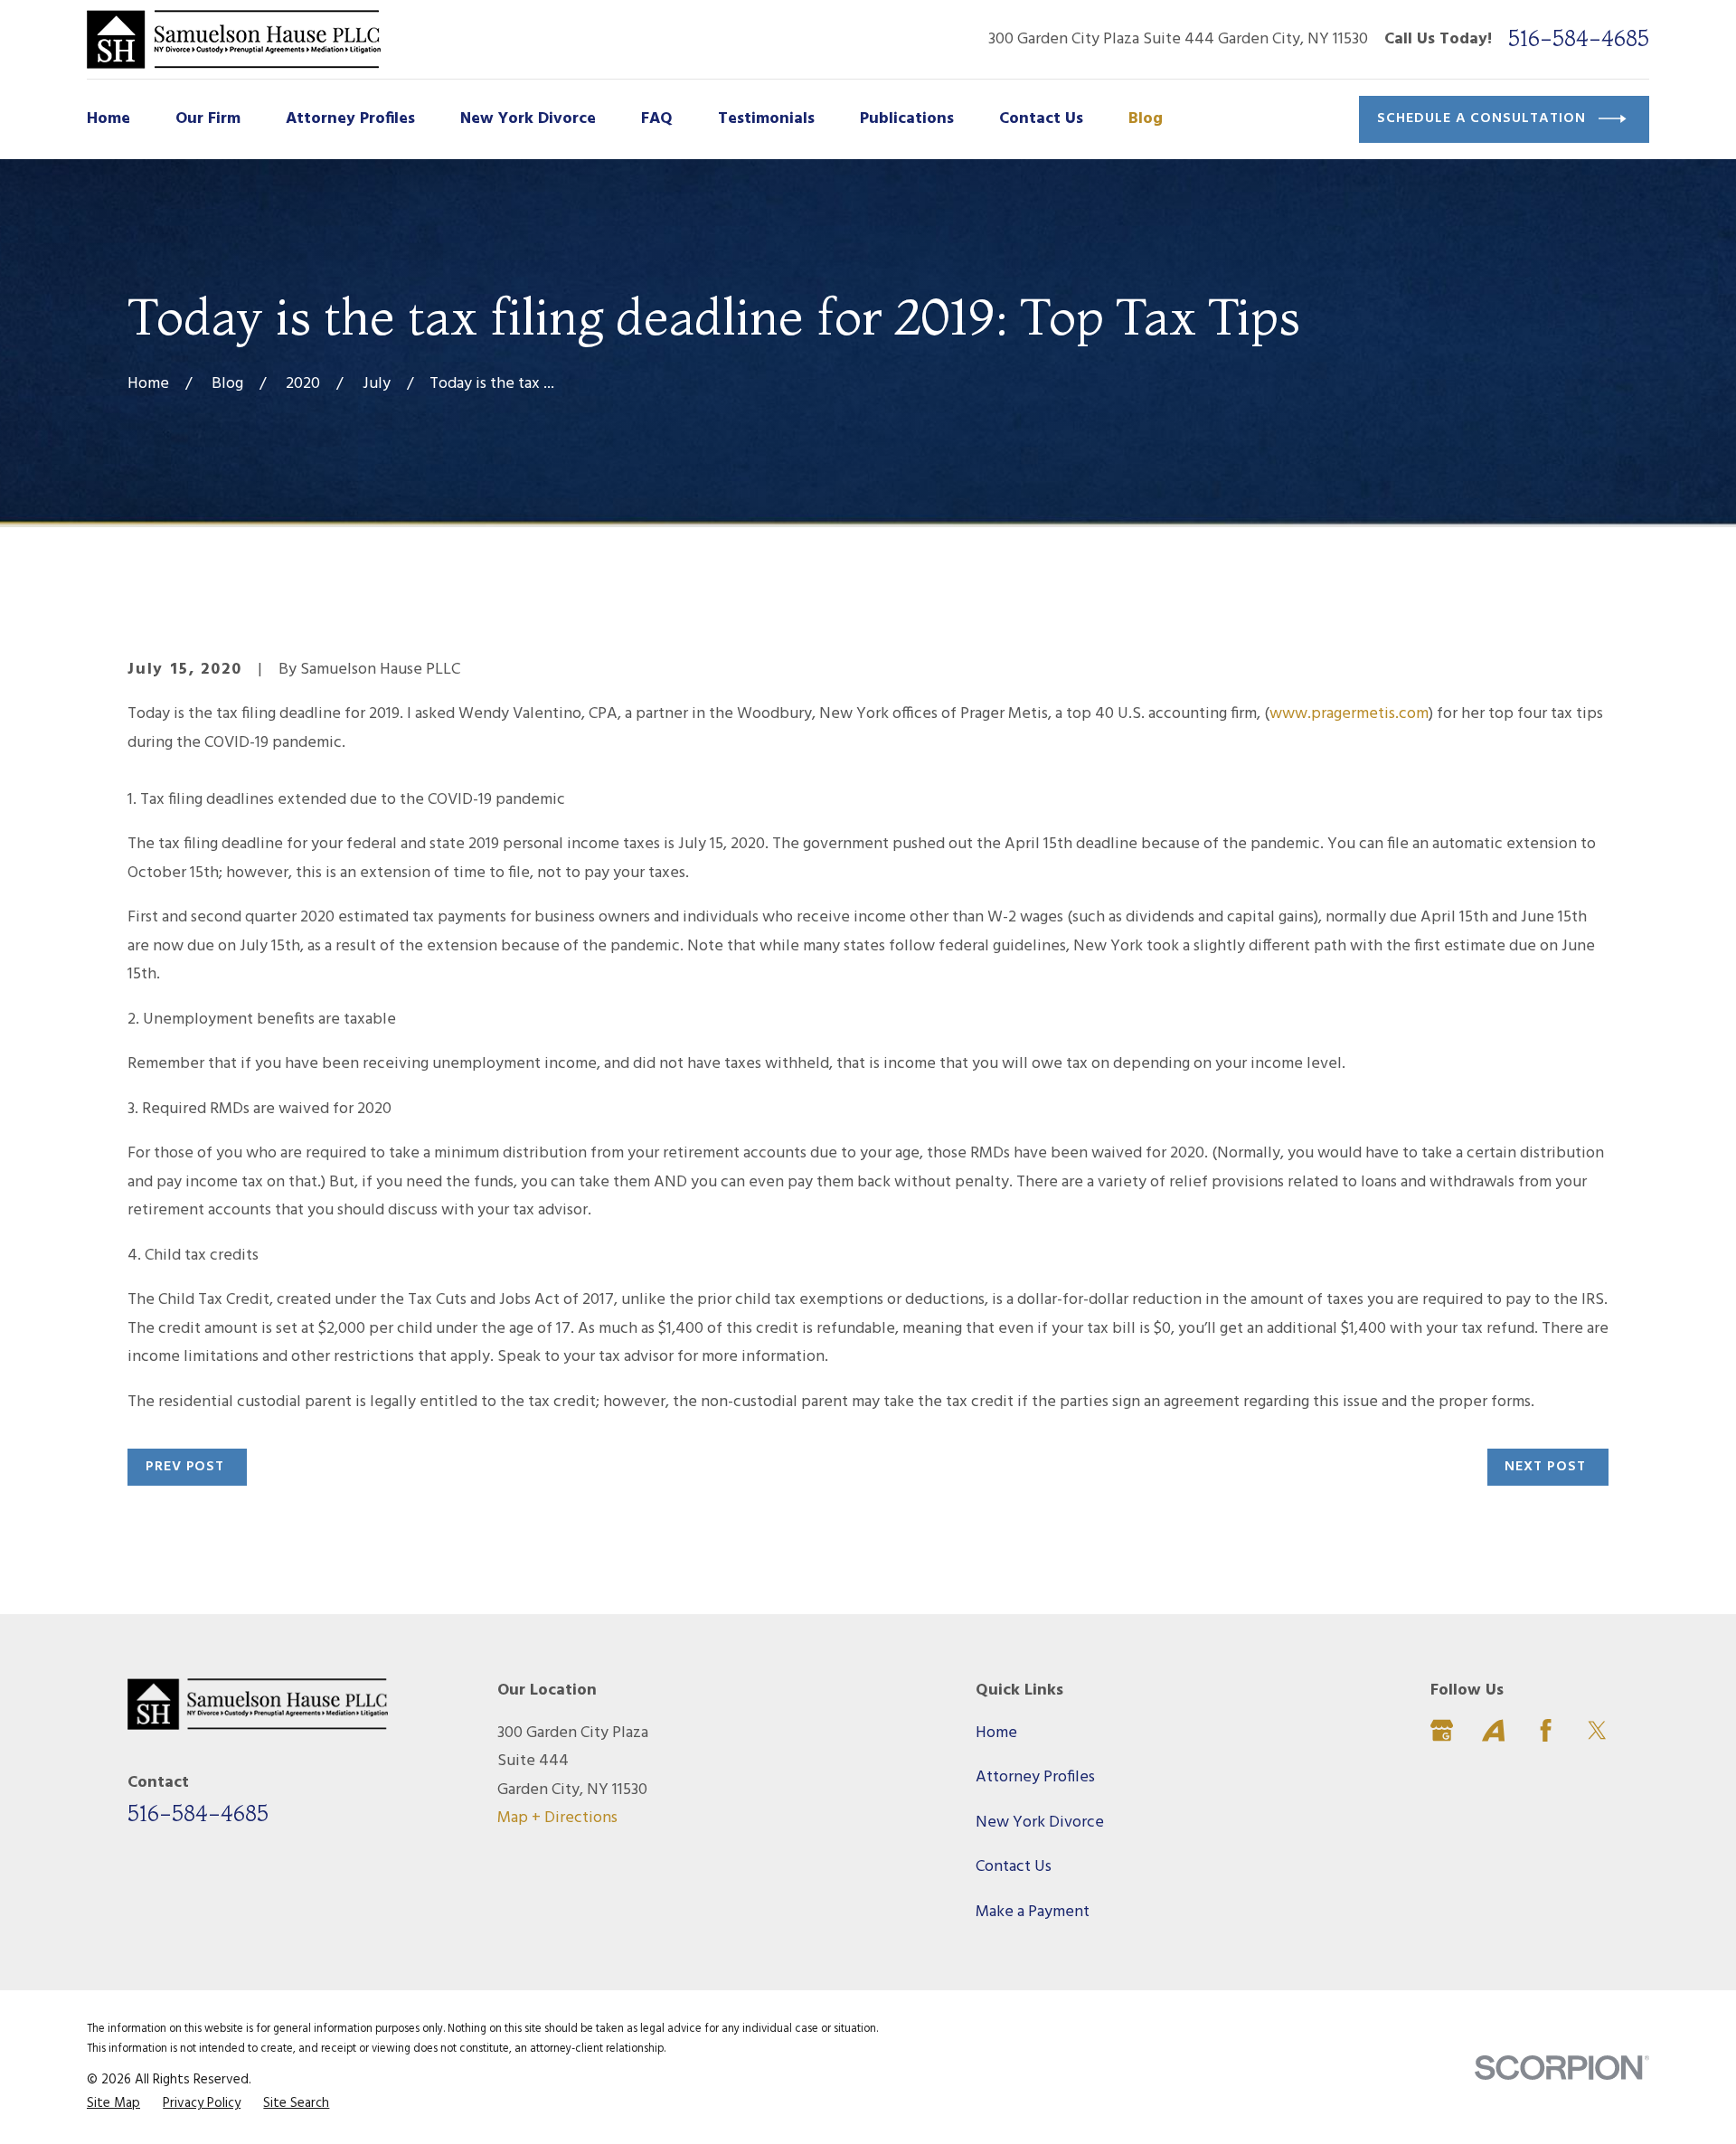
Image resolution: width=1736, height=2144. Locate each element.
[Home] (234, 39)
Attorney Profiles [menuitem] (350, 119)
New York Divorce (1040, 1823)
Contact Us (1014, 1867)
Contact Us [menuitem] (1041, 119)
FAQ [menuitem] (657, 119)
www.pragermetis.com (1349, 714)
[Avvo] (1493, 1730)
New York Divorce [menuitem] (528, 119)
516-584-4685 (1579, 39)
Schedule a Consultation (1481, 118)
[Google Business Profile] (1442, 1730)
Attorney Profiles (1035, 1777)
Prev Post (185, 1467)
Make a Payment (1033, 1912)
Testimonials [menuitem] (766, 119)
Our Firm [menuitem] (208, 119)
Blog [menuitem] (1146, 119)
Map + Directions (557, 1818)
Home (996, 1733)
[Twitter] (1597, 1730)
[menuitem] (113, 2103)
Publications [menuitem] (907, 119)
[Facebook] (1546, 1730)
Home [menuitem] (108, 119)
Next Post (1545, 1467)
